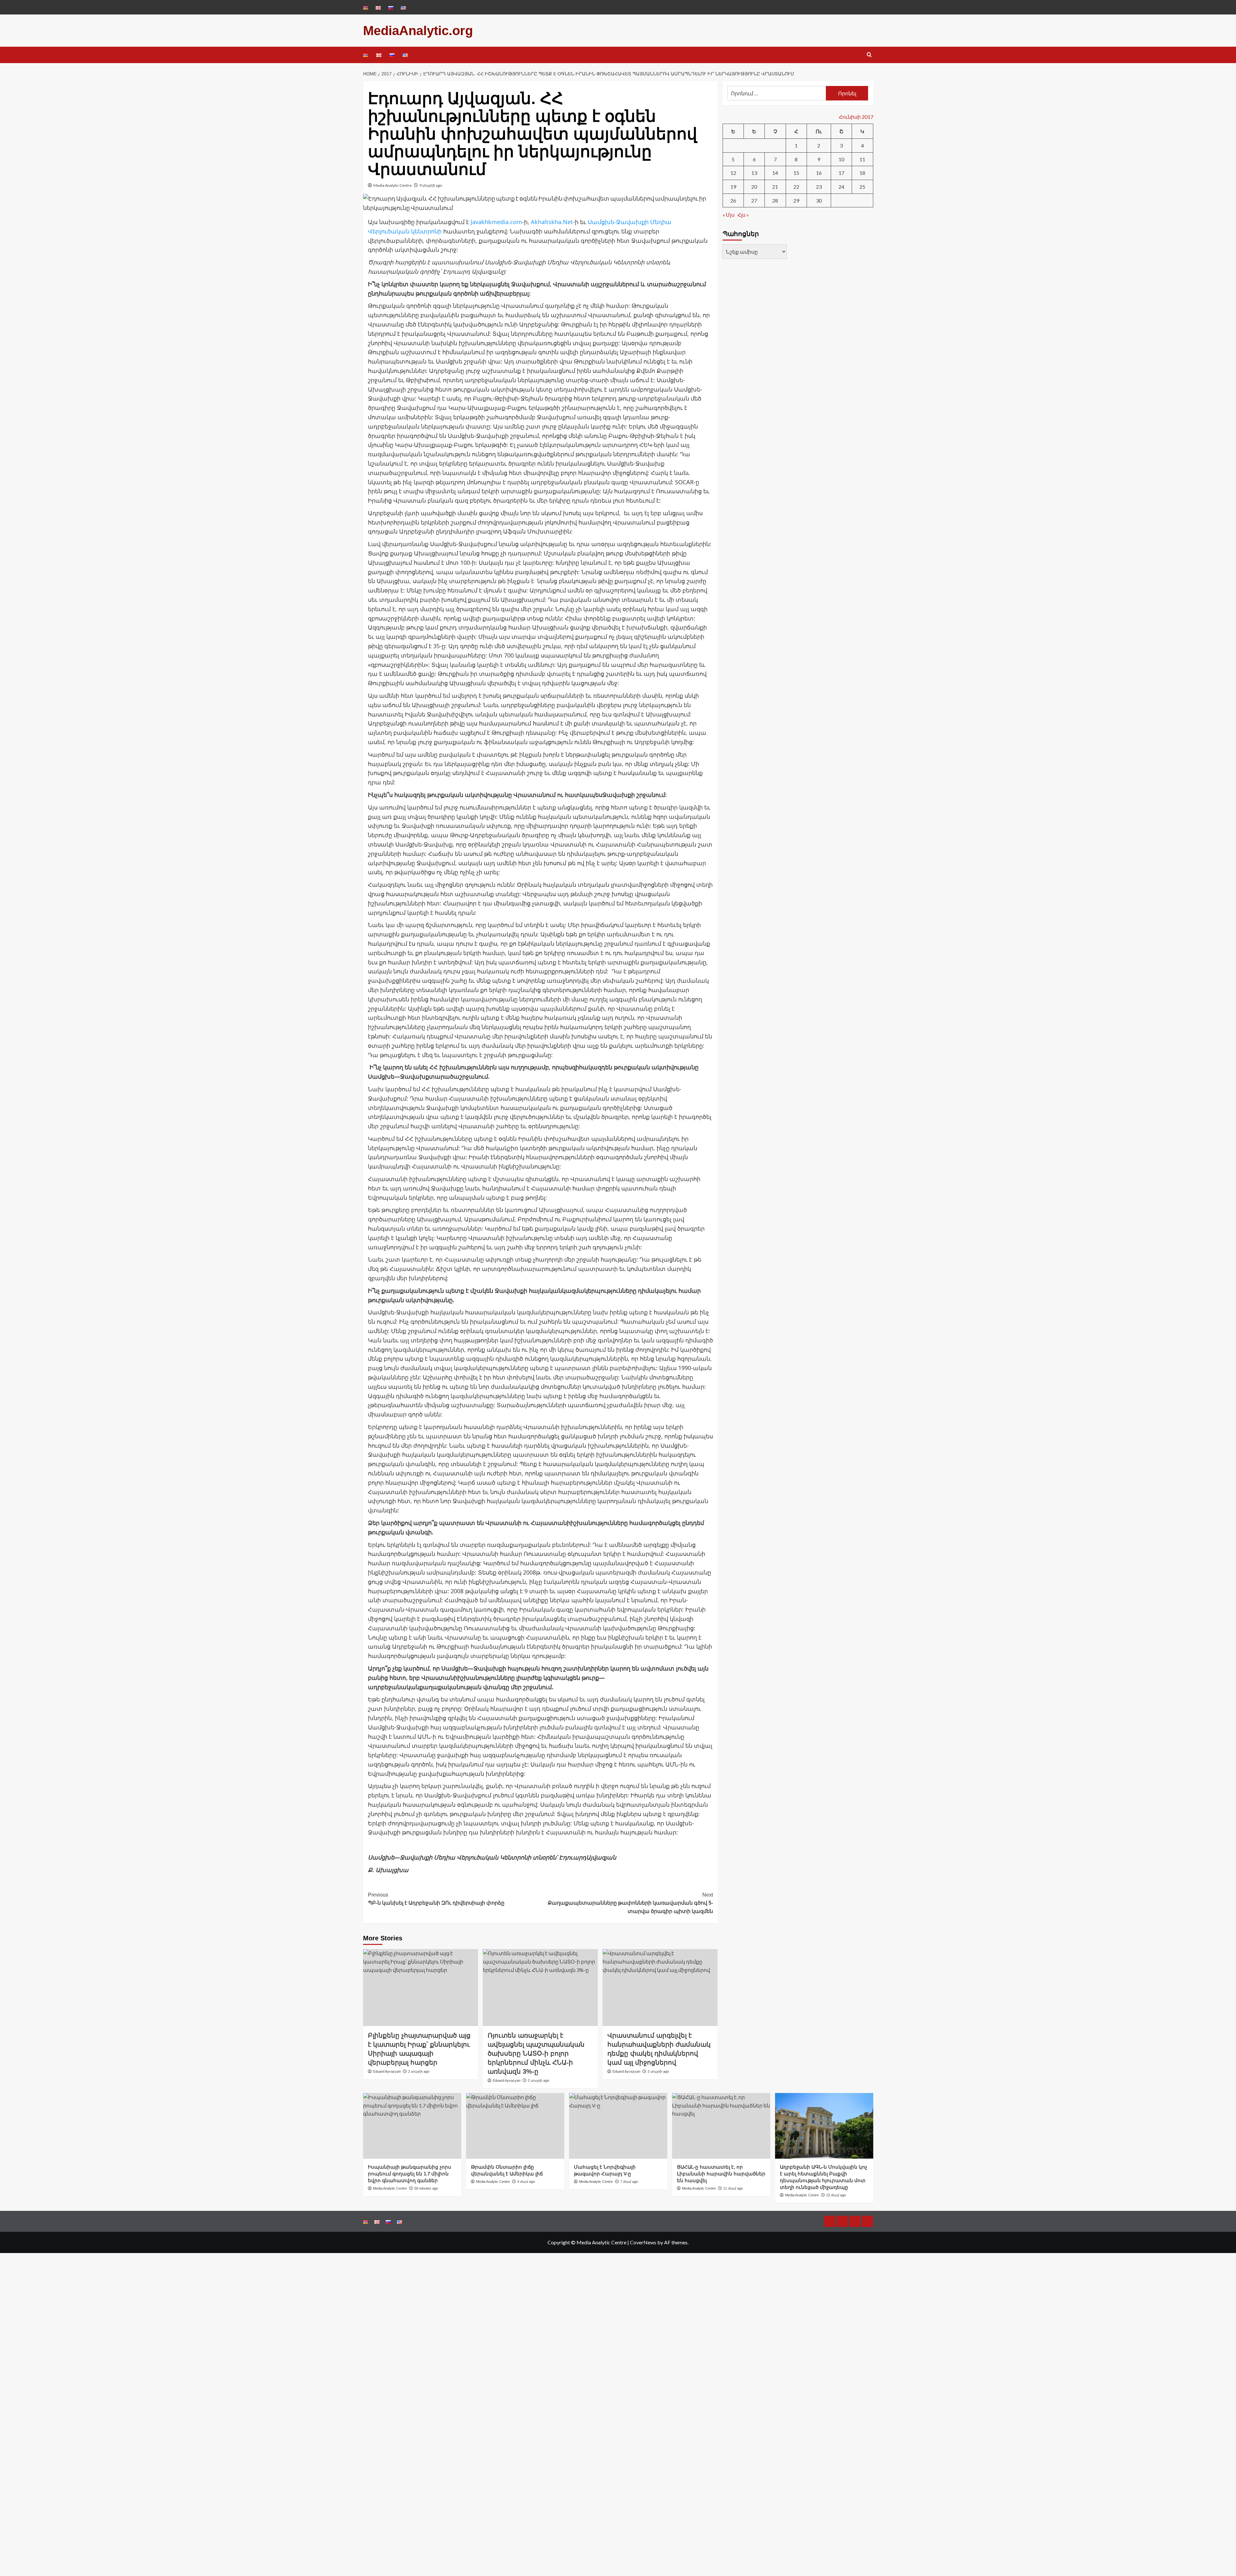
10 (841, 159)
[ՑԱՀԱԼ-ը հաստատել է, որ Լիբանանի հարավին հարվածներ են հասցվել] (721, 2126)
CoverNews (643, 2242)
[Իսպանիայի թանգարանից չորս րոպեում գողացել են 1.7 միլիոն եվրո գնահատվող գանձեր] (412, 2126)
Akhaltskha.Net (552, 222)
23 (819, 187)
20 (754, 187)
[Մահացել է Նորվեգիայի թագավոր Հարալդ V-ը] (618, 2126)
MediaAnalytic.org (418, 31)
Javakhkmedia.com (496, 222)
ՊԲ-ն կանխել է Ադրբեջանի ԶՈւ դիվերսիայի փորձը (436, 1899)
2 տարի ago (419, 2071)
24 (841, 187)
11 (862, 159)
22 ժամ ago (836, 2195)
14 (775, 173)
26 (733, 200)
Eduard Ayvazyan (387, 2071)
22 (796, 187)
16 (819, 173)
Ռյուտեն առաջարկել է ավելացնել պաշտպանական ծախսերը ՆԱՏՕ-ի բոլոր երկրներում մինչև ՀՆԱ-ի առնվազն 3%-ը (536, 2053)
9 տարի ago (431, 185)
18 (862, 173)
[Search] (869, 55)
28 (775, 200)
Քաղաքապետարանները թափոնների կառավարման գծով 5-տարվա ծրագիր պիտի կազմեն (630, 1903)
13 (754, 173)
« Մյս (729, 215)
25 (862, 187)
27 (754, 200)
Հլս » (743, 215)
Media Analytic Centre (393, 185)
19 (733, 187)
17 (841, 173)
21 (775, 187)
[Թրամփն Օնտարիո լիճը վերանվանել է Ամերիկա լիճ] (515, 2126)
